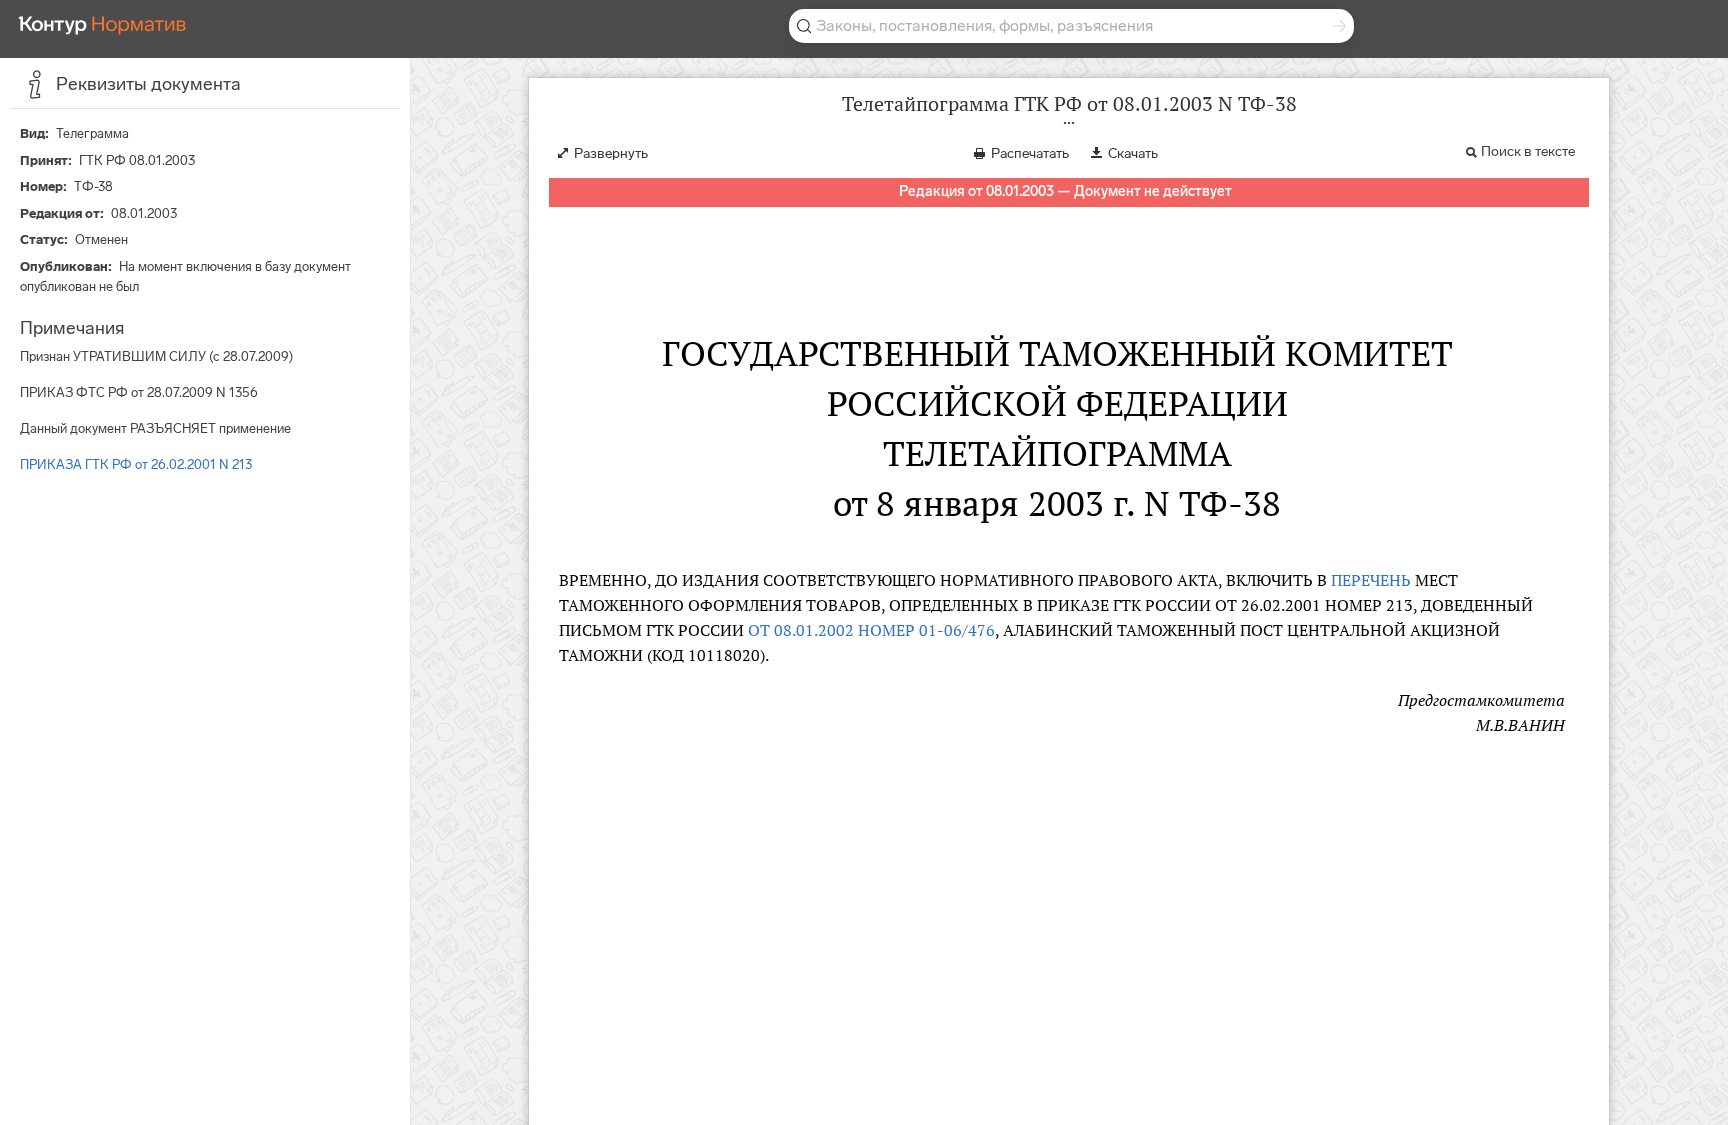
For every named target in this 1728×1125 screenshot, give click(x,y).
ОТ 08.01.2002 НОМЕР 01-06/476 (871, 630)
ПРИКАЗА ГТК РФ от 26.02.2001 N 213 (136, 464)
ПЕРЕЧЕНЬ (1371, 580)
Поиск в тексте (1528, 151)
